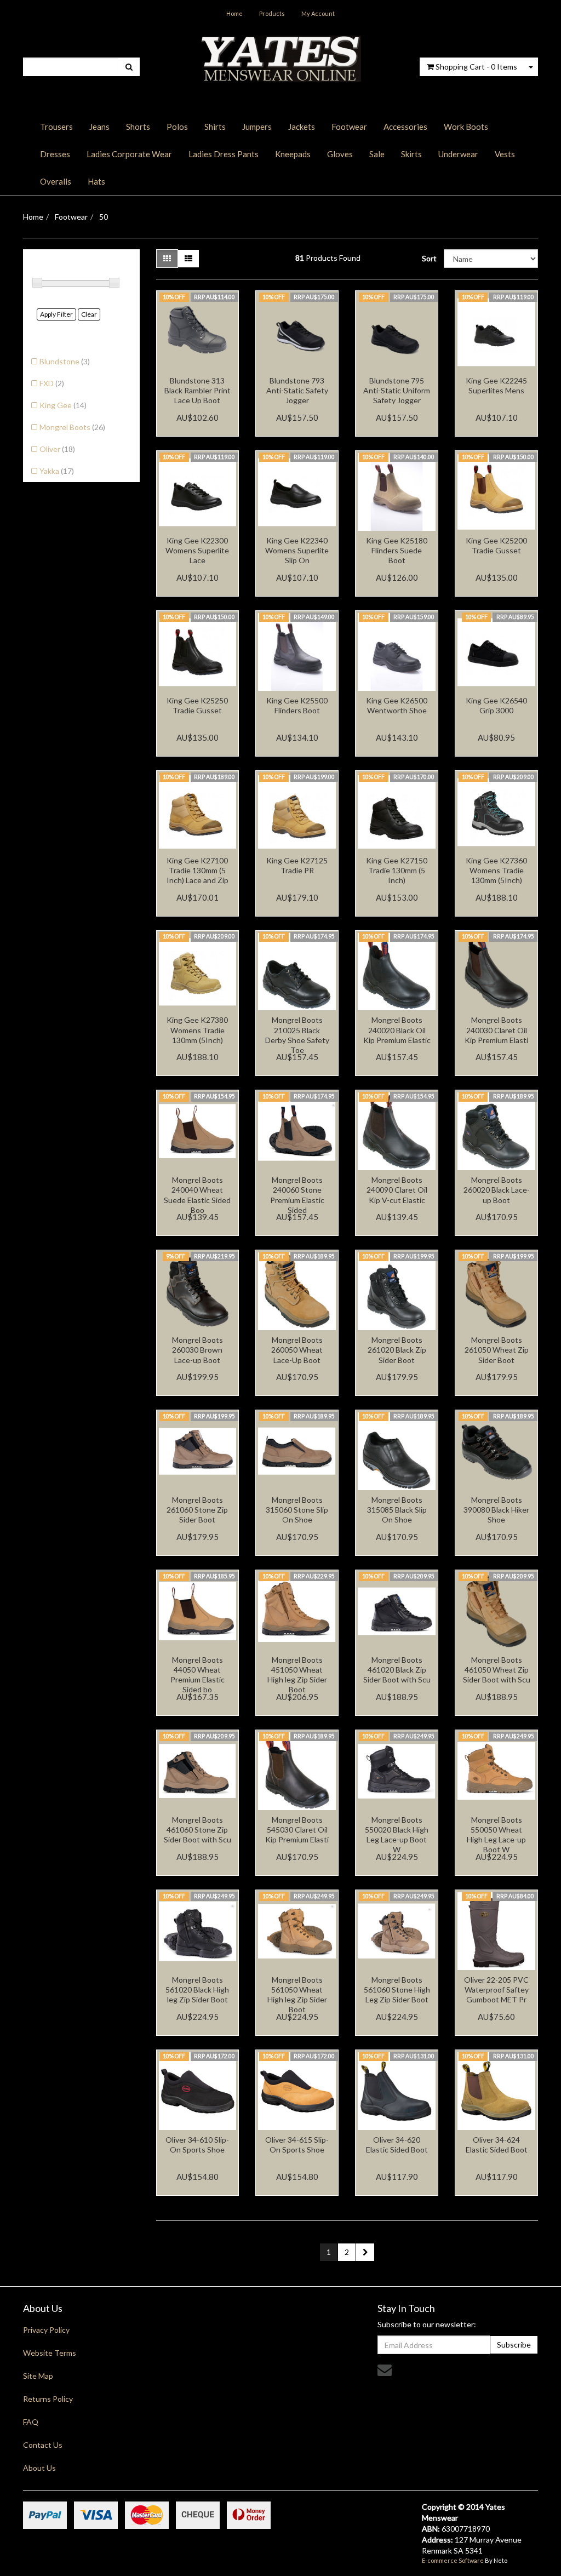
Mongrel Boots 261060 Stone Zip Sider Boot (197, 1510)
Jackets (302, 127)
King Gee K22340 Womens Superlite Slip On (297, 550)
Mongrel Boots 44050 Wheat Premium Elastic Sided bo (198, 1675)
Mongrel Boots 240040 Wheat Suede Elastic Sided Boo (197, 1195)
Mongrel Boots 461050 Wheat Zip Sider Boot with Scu (497, 1670)
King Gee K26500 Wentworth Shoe (397, 705)
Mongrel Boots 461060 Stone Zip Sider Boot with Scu (198, 1830)
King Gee (63, 405)
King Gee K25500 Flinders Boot (297, 705)
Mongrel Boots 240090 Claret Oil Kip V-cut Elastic (397, 1190)
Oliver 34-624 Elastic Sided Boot (497, 2145)
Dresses (55, 154)
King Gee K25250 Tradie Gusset (197, 705)
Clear (89, 314)
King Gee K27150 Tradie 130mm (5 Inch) (397, 870)
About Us (39, 2468)
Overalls (56, 181)
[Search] (129, 67)
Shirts (215, 127)
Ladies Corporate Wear (129, 154)
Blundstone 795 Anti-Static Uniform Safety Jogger (397, 390)
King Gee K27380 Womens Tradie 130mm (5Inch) (197, 1030)
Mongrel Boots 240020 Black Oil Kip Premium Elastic (397, 1030)
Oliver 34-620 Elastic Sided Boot (397, 2145)
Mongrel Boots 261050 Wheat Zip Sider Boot (497, 1350)
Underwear (458, 154)
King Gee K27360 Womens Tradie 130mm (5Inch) (496, 870)
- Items (476, 67)
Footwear (349, 127)
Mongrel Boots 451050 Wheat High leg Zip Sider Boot (297, 1675)
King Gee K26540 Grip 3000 (496, 705)
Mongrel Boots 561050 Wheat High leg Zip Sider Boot (297, 1995)
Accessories (405, 127)
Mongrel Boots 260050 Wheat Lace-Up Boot (297, 1350)
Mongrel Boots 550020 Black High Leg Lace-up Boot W (397, 1835)
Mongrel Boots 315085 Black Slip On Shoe (397, 1510)
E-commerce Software (453, 2560)
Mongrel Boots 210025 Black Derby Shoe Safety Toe (297, 1035)
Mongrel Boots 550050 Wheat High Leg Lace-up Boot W (496, 1835)
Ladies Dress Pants (224, 154)
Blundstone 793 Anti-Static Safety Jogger (297, 390)
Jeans (99, 127)
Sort (429, 258)
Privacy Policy (46, 2330)
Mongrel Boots (72, 427)
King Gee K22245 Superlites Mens (496, 385)
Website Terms (50, 2353)
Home (234, 13)
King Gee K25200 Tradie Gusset (496, 545)
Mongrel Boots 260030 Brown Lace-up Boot (198, 1350)
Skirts (411, 154)
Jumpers (257, 127)
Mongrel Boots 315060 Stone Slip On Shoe (297, 1510)
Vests (505, 154)
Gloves (340, 154)
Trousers (56, 127)
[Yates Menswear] (280, 58)
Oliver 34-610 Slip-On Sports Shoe (197, 2145)
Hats (96, 181)
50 (104, 217)
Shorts (138, 127)
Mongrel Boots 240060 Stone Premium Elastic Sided (297, 1195)
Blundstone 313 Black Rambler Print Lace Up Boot (198, 390)
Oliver (57, 449)
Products (272, 13)
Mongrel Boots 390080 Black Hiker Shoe (496, 1510)
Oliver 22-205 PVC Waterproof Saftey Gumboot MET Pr (496, 1990)
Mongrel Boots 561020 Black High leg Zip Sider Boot (197, 1990)
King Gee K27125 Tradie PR (297, 865)
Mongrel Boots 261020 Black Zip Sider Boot (397, 1350)
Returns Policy (48, 2399)
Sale (377, 154)
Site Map (38, 2376)
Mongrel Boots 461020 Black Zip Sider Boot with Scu (397, 1670)
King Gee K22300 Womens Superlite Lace (197, 550)
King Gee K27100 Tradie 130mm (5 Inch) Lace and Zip (198, 870)
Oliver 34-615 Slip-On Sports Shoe (297, 2145)
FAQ (31, 2422)
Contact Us (43, 2445)
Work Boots (466, 127)
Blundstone (65, 361)
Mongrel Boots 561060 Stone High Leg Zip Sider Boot (397, 1990)
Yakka (57, 471)
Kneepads (293, 154)
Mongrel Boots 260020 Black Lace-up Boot (497, 1190)
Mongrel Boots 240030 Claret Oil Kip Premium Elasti (496, 1030)
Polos (177, 127)
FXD (52, 383)
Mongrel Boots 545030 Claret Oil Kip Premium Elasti (297, 1830)
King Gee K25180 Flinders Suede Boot (397, 550)
